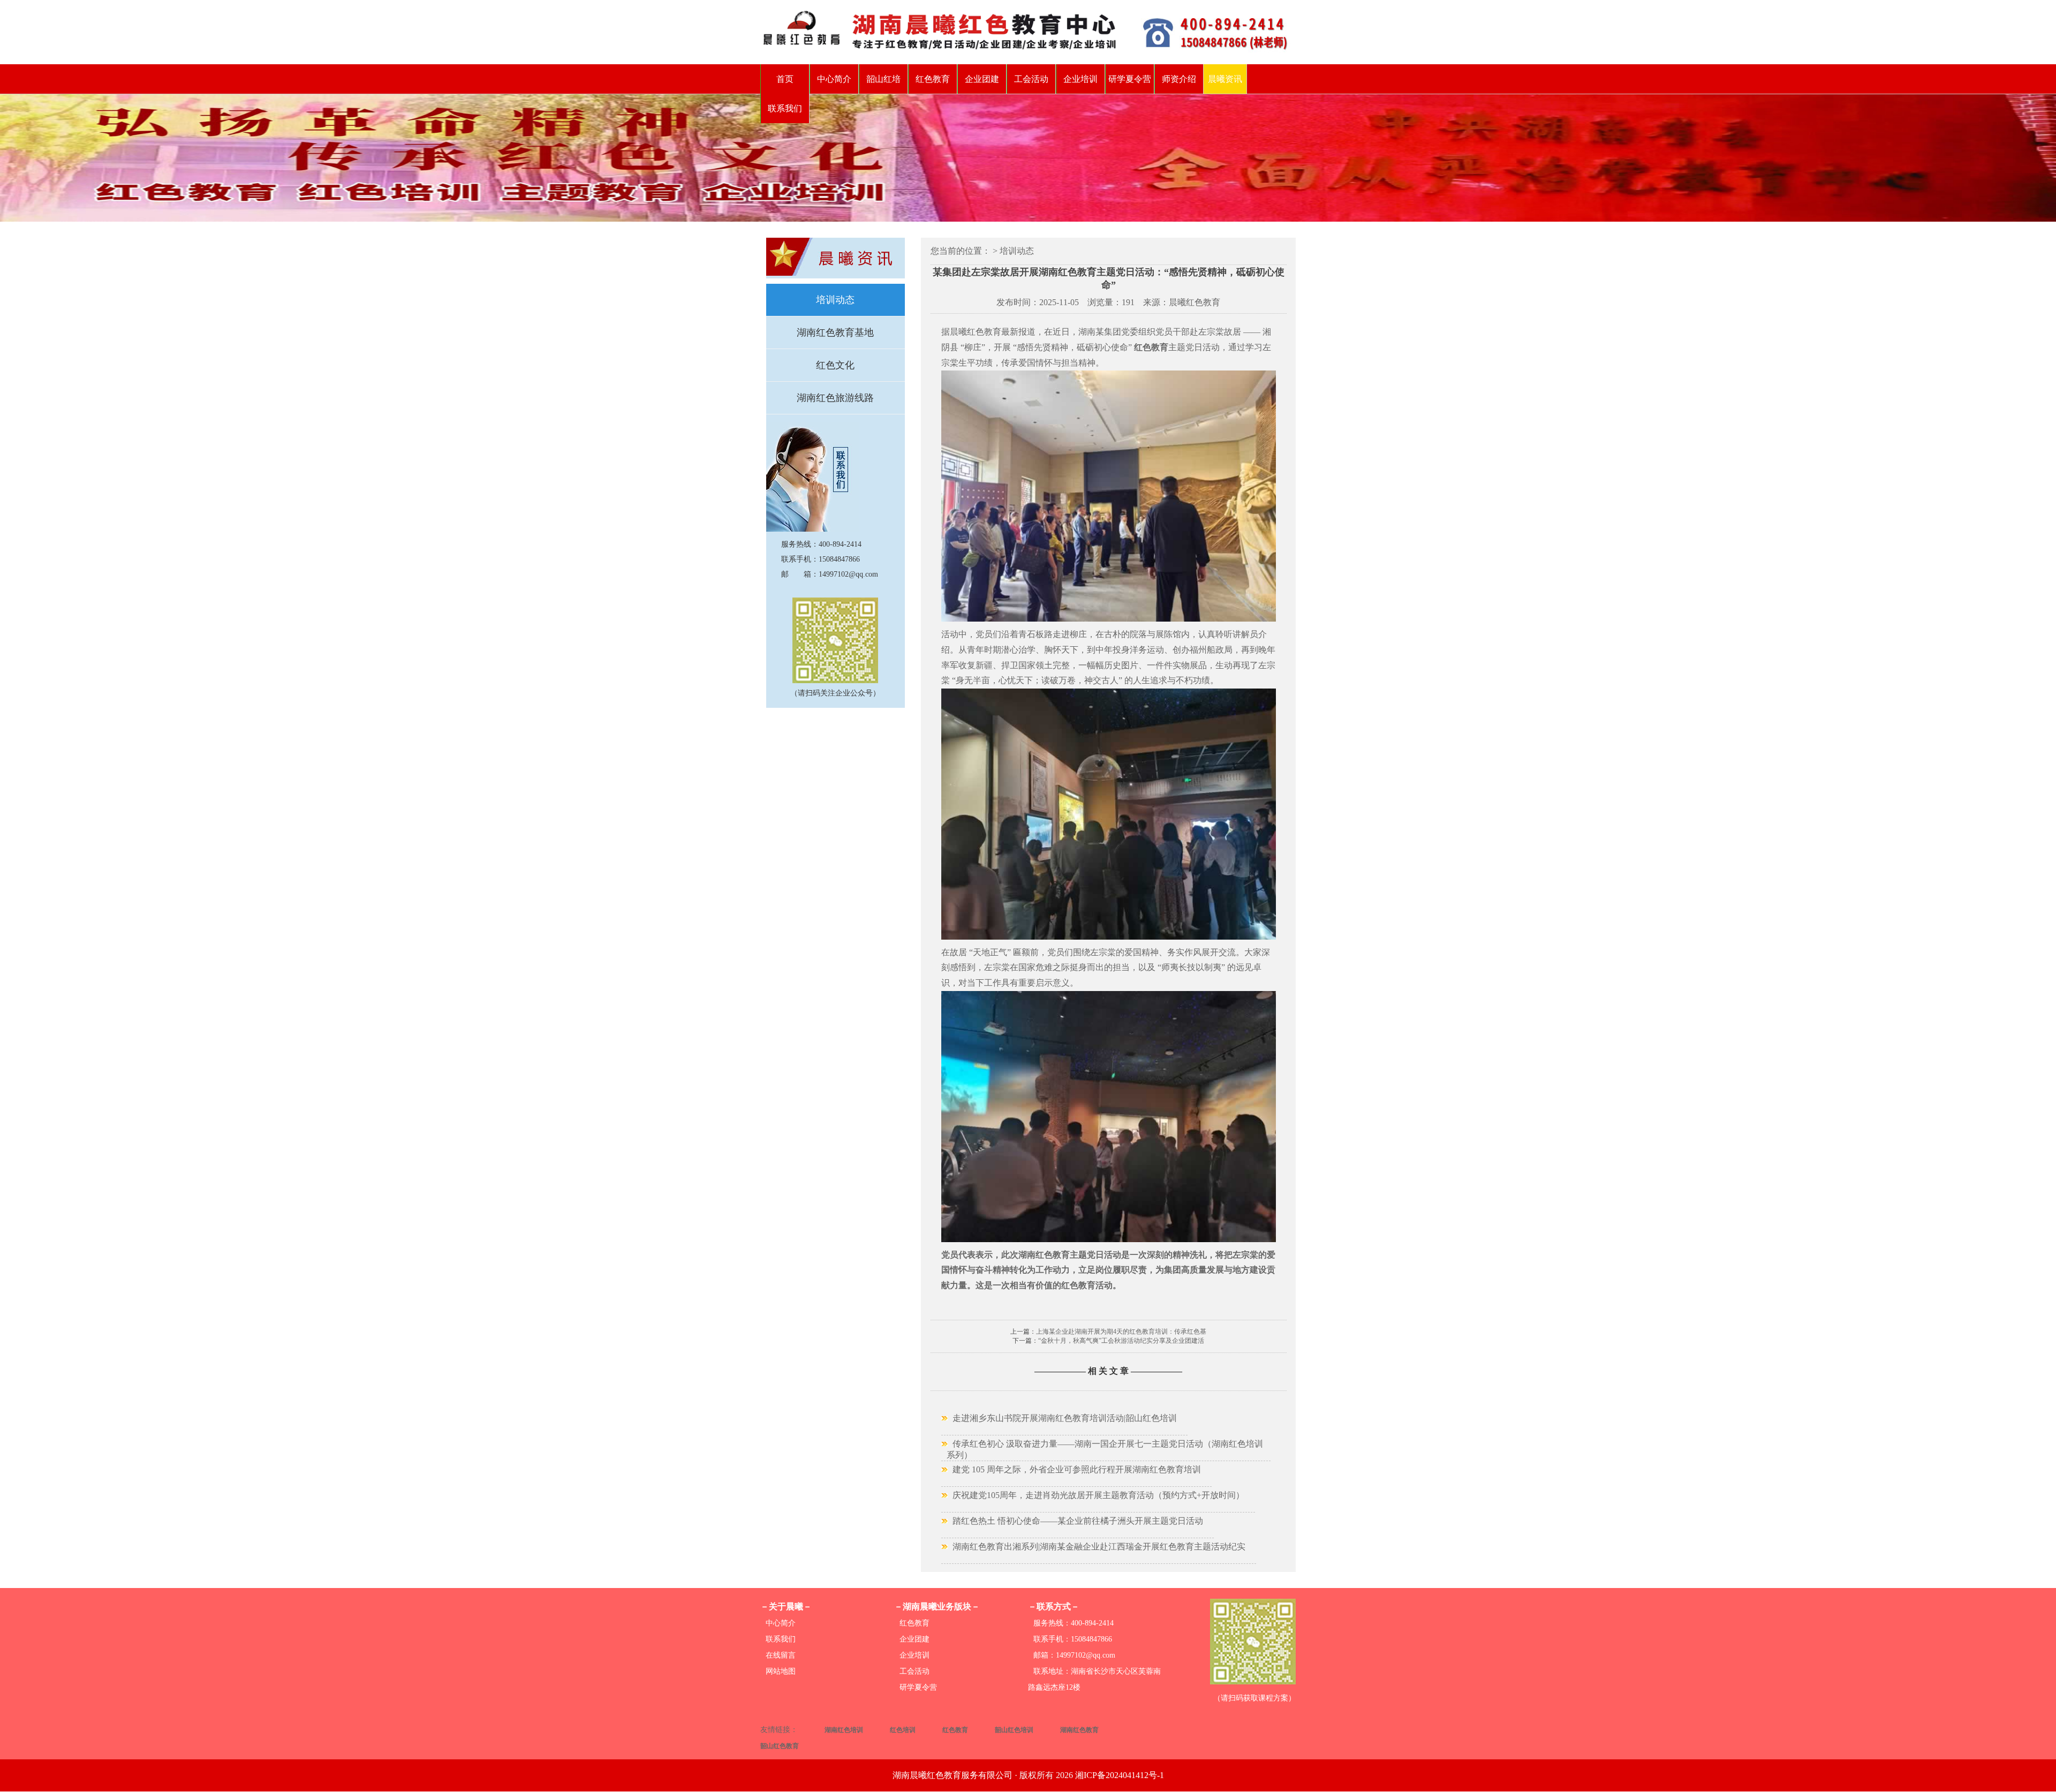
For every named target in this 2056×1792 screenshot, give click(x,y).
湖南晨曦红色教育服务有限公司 (953, 1775)
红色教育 (933, 79)
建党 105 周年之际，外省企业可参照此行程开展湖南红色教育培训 (1077, 1469)
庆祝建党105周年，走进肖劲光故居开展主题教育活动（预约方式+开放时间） (1098, 1495)
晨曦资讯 (1225, 79)
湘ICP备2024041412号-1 (1120, 1775)
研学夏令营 (1130, 79)
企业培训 (1080, 79)
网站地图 (781, 1671)
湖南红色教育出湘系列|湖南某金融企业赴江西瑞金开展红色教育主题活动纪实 (1099, 1547)
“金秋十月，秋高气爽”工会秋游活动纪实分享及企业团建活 (1121, 1341)
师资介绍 (1179, 79)
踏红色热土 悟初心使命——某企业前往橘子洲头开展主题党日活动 (1078, 1521)
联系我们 (785, 108)
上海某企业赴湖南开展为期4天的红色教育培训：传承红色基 (1121, 1332)
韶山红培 (883, 79)
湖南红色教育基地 (835, 332)
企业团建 (982, 79)
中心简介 (834, 79)
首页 (785, 79)
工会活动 (1031, 79)
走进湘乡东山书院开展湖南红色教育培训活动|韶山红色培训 (1065, 1418)
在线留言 (781, 1655)
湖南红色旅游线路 (835, 398)
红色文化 (835, 365)
